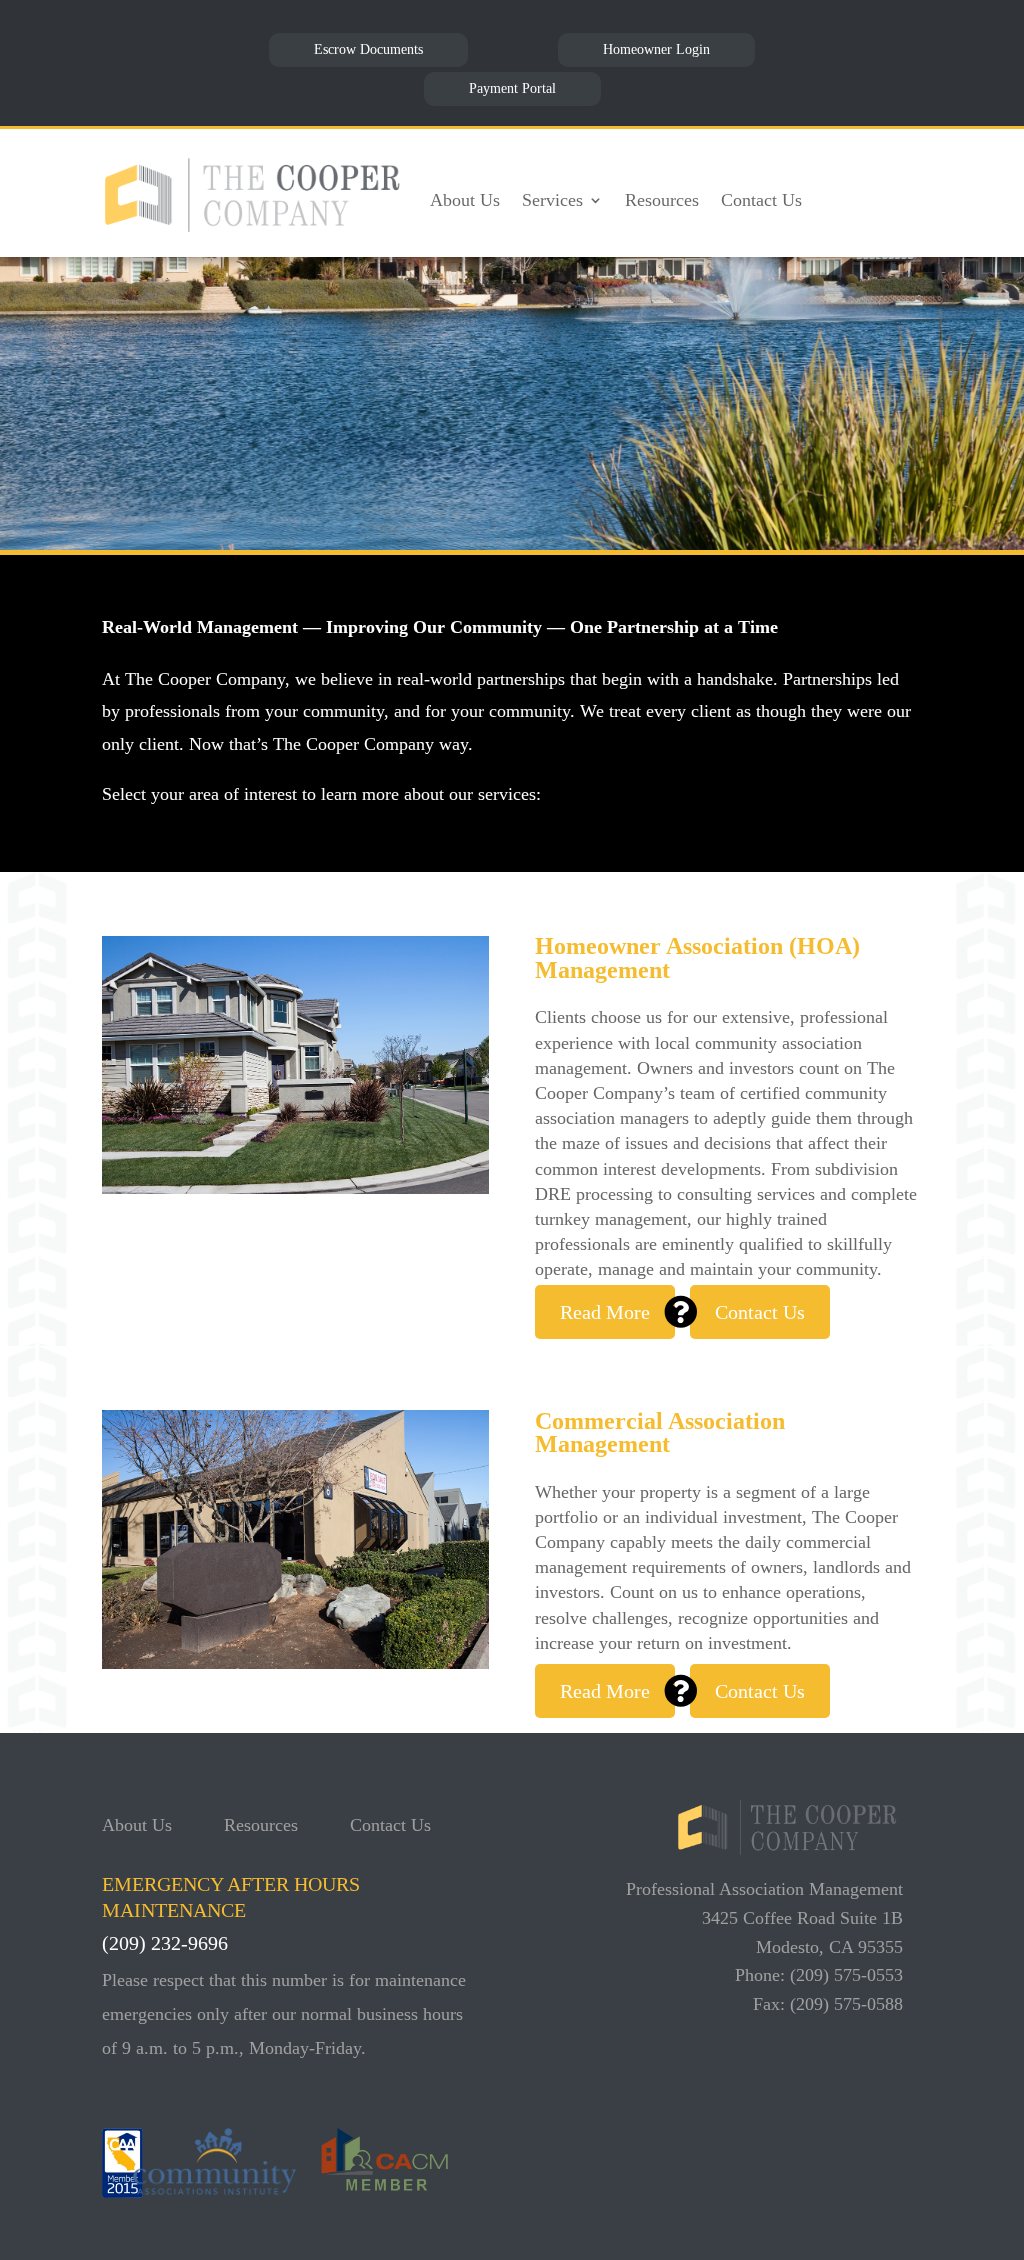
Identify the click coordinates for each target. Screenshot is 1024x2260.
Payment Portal (512, 88)
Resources (662, 200)
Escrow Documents (368, 49)
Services (552, 200)
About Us (465, 200)
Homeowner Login (656, 49)
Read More (605, 1312)
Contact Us (761, 200)
